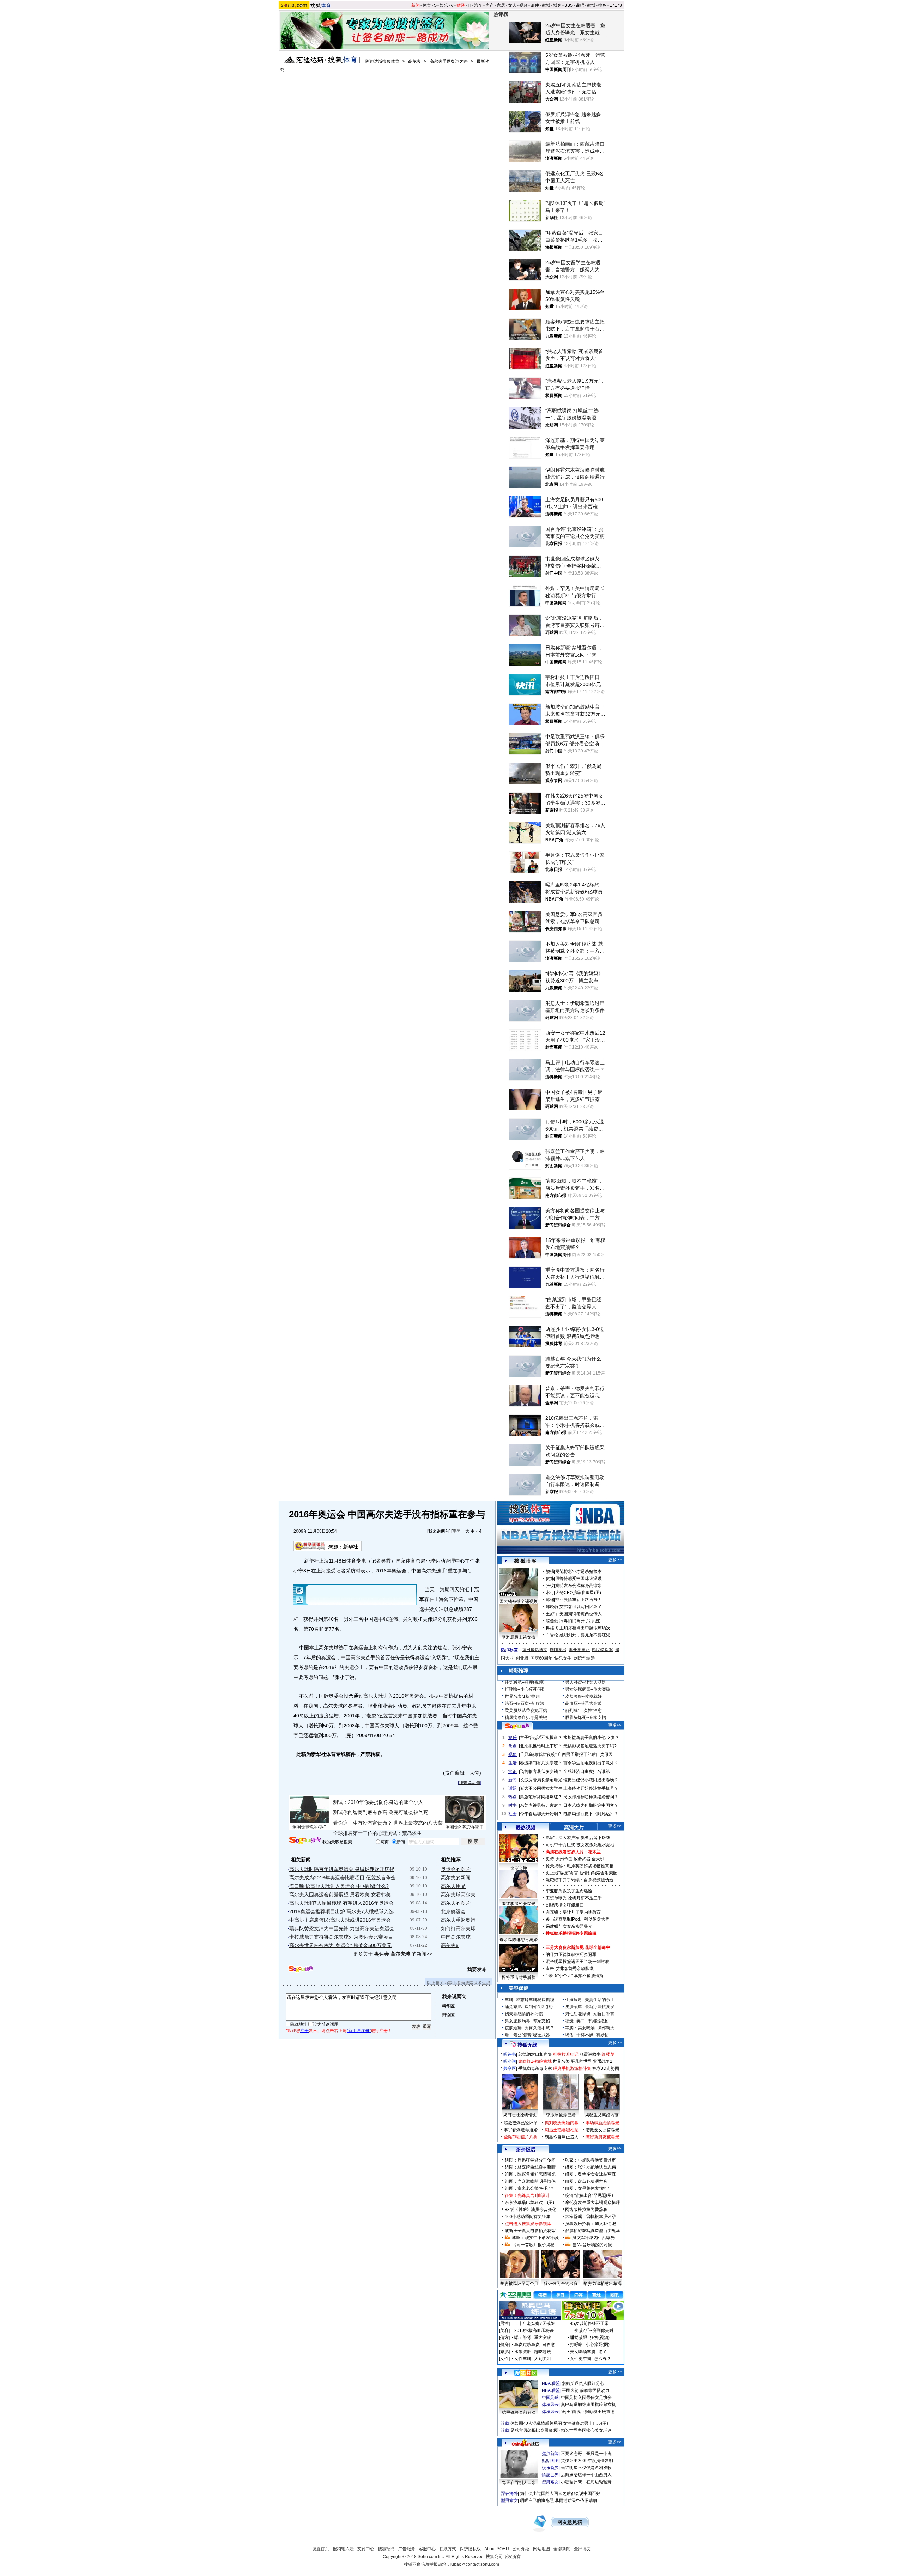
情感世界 (550, 2475)
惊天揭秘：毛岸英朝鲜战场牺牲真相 (580, 1866)
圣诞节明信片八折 (521, 2137)
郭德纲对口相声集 (535, 2054)
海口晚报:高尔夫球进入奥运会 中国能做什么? (339, 1886)
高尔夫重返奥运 (458, 1920)
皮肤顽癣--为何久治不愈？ (529, 2028)
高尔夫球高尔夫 (458, 1895)
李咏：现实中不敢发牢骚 (535, 2238)
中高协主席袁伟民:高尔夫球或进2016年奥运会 (340, 1920)
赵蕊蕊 (552, 1621)
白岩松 (552, 1635)
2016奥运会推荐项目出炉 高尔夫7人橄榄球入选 (341, 1911)
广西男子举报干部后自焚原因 (585, 1754)
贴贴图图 (550, 2461)
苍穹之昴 (519, 1868)
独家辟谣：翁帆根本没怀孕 (590, 2217)
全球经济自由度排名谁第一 (589, 1771)
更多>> (615, 1560)
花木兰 (594, 1852)
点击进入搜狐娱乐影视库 (528, 2224)
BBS (569, 5)
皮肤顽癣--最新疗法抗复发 (590, 2007)
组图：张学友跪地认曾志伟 (590, 2167)
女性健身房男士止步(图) (586, 2423)
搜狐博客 (525, 1561)
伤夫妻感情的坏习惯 (524, 2014)
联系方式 (448, 2549)
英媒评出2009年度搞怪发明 (587, 2461)
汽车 (478, 5)
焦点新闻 (550, 2454)
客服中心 (427, 2549)
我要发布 (477, 1969)
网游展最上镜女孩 (519, 1637)
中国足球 (550, 2398)
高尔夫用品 (453, 1886)
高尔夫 (414, 61)
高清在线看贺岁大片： (567, 1852)
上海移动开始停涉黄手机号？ (591, 1788)
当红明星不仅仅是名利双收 (586, 2468)
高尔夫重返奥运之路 (449, 61)
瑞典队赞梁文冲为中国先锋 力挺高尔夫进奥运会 (342, 1928)
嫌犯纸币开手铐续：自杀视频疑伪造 (580, 1880)
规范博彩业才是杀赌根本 (578, 1571)
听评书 (510, 2054)
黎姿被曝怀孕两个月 (519, 2284)
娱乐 (444, 5)
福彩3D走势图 (606, 2068)
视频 (523, 5)
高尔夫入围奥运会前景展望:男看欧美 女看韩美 (340, 1895)
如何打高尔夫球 (458, 1928)
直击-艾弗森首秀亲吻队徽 (570, 1969)
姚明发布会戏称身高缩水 (578, 1586)
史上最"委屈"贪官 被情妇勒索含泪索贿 (581, 1873)
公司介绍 (521, 2549)
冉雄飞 (552, 1628)
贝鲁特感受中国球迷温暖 (578, 1578)
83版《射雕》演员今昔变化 (531, 2210)
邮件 (535, 5)
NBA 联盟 (551, 2383)
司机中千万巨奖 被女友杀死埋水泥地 (580, 1845)
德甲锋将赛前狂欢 (519, 2412)
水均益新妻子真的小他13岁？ (591, 1738)
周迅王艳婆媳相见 (562, 2130)
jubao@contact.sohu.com (475, 2564)
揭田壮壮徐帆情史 (520, 2115)
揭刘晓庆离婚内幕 (562, 2123)
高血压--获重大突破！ (586, 1703)
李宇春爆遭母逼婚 (521, 2130)
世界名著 (561, 2061)
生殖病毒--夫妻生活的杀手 (590, 2000)
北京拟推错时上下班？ (541, 1746)
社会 (513, 1814)
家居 (501, 5)
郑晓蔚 (552, 1607)
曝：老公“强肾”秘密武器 (527, 2035)
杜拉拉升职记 (566, 2054)
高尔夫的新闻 (456, 1878)
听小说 (510, 2061)
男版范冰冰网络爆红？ (541, 1797)
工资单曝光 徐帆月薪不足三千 (574, 1898)
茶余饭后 (526, 2150)
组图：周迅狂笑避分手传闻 (530, 2160)
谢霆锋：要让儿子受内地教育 (573, 1912)
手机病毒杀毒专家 (535, 2068)
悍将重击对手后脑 (519, 1977)
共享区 (510, 2068)
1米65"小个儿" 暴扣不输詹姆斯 (575, 1976)
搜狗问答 (517, 1726)
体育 (427, 5)
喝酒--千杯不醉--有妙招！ (589, 2035)
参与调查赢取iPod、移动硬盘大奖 (578, 1919)
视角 (513, 1754)
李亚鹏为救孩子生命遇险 (569, 1891)
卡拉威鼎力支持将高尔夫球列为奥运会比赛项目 (341, 1937)
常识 (513, 1771)
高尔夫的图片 (456, 1903)
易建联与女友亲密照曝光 (569, 1926)
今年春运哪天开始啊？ (541, 1814)
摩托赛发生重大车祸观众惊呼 (593, 2202)
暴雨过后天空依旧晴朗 (576, 2501)
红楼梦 (608, 2054)
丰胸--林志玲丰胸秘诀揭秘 (529, 2000)
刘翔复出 (558, 1650)
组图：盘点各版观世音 (586, 2181)
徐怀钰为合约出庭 (561, 2284)
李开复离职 (579, 1650)
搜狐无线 (527, 2045)
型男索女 (550, 2482)
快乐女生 (563, 1658)
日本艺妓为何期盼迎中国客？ (591, 1805)
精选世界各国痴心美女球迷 (586, 2430)
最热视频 (526, 1828)
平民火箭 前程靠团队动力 (586, 2390)
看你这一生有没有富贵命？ (363, 1823)
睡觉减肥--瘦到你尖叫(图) (529, 2007)
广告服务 (407, 2549)
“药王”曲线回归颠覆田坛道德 (588, 2412)
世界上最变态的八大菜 (418, 1823)
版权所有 (512, 2557)
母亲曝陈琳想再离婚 (519, 1940)
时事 (513, 1805)
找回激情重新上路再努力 (578, 1600)
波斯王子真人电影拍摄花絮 (530, 2231)
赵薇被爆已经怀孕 (521, 2123)
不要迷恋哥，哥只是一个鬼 (586, 2454)
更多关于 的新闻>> (393, 1954)
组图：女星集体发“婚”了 (588, 2188)
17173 (616, 5)
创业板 (522, 1658)
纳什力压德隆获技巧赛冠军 (571, 1954)
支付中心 (366, 2549)
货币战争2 (603, 2061)
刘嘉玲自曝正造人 (562, 2137)
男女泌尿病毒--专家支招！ (529, 2021)
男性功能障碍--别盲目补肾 (590, 2014)
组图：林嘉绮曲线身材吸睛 (530, 2167)
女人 (512, 5)
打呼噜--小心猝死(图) (525, 1689)
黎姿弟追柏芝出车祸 (602, 2284)
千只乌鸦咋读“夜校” (538, 1754)
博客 (557, 5)
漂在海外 (509, 2493)
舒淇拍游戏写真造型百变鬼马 (593, 2231)
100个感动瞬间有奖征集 (528, 2217)
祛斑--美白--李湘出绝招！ (589, 2021)
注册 (304, 2031)
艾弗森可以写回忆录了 (581, 1607)
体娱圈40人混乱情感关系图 (536, 2423)
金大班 (598, 1859)
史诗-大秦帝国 (559, 1859)
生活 (513, 1763)
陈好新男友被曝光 (602, 2137)
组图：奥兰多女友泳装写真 (590, 2174)
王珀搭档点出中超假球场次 (585, 1628)
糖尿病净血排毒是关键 (526, 1717)
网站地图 (541, 2549)
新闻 (416, 5)
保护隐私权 (470, 2549)
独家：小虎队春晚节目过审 (590, 2160)
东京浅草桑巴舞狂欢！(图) (529, 2202)
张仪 (550, 1586)
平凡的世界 (581, 2061)
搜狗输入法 (343, 2549)
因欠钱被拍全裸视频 (519, 1601)
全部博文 (582, 2549)
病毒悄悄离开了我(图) (580, 1621)
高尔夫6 (450, 1945)
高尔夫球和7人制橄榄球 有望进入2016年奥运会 (341, 1903)
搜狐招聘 (386, 2549)
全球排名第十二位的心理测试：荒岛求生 (377, 1833)
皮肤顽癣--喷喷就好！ (586, 1696)
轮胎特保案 (602, 1650)
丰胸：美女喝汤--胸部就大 (590, 2028)
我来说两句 (439, 1531)
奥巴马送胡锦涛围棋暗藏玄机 (588, 2405)
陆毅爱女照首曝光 (602, 2130)
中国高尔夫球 (456, 1937)
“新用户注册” (359, 2031)
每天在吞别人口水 (519, 2483)
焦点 (513, 1746)
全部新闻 (562, 2549)
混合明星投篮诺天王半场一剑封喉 (577, 1962)
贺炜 (550, 1578)
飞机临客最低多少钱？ (541, 1771)
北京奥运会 (453, 1911)
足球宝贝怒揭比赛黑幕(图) (535, 2430)
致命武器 (582, 1859)
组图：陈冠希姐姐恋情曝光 (530, 2174)
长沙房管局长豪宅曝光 (541, 1780)
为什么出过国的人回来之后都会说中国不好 (560, 2493)
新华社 (351, 1547)
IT (469, 5)
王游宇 (552, 1614)
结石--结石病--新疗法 (525, 1703)
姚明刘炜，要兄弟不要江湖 (585, 1635)
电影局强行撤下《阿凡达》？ (591, 1814)
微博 (546, 5)
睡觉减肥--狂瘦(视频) (525, 1682)
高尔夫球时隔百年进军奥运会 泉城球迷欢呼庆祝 (342, 1869)
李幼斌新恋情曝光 (602, 2123)
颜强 (550, 1571)
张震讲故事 (590, 2054)
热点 (513, 1797)
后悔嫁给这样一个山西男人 (586, 2475)
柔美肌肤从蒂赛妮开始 (526, 1710)
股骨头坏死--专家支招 (586, 1717)
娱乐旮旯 (550, 2468)
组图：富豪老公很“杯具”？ (529, 2188)
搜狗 (602, 5)
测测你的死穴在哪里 (465, 1827)
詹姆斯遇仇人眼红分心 (583, 2383)
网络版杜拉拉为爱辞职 (586, 2210)
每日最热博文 (535, 1650)
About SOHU (497, 2549)
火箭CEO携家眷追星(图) (578, 1593)
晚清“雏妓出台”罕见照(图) (589, 2195)
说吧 (580, 5)
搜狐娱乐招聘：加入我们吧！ (593, 2224)
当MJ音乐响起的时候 (592, 2245)
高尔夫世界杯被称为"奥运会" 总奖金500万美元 (340, 1945)
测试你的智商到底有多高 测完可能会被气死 (381, 1812)
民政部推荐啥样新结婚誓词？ (591, 1797)
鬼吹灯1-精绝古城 (535, 2061)
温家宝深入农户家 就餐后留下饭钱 (578, 1838)
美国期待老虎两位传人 (581, 1614)
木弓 (550, 1593)
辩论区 (448, 2015)
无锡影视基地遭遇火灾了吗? (590, 1746)
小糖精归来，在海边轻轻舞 (586, 2482)
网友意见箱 (570, 2522)
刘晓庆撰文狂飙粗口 (565, 1905)
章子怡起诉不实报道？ (541, 1738)
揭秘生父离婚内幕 (602, 2115)
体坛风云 (550, 2405)
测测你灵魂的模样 (309, 1827)
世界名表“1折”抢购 (522, 1696)
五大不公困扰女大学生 (541, 1788)
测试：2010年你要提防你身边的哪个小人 (378, 1802)
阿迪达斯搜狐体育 (382, 61)
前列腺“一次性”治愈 (583, 1710)
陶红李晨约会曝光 (519, 1904)
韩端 (550, 1600)
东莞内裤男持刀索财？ (541, 1805)
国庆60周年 (541, 1658)
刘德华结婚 (584, 1658)
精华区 (448, 2006)
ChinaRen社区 (526, 2443)
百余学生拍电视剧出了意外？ (591, 1763)
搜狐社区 (525, 2373)
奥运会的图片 (456, 1869)
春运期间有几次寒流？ (541, 1763)
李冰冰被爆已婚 (561, 2115)
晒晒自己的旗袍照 (537, 2501)
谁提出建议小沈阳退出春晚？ (591, 1780)
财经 (461, 5)
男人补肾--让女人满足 (586, 1682)
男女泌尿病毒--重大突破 (588, 1689)
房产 (490, 5)
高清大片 (574, 1828)
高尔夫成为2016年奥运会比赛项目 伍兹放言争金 (343, 1878)
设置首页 (321, 2549)
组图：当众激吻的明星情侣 (530, 2181)
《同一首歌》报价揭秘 (533, 2245)
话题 (513, 1788)
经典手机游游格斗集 (572, 2068)
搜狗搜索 (305, 1841)
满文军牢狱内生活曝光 (594, 2238)
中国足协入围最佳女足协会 (586, 2398)
